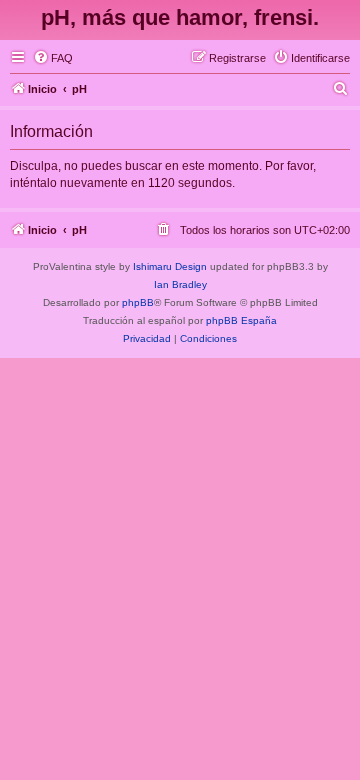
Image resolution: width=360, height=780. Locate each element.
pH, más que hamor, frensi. (180, 17)
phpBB (138, 302)
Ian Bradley (180, 284)
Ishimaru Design (170, 266)
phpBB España (241, 320)
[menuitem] (53, 58)
